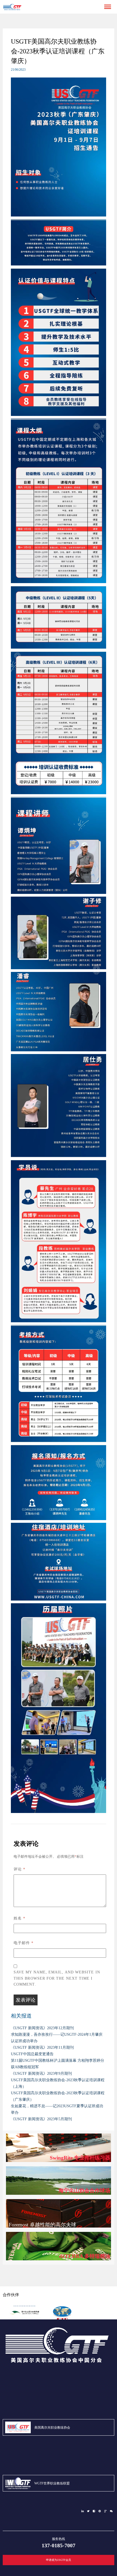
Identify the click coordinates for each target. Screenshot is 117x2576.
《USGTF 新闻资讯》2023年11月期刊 (42, 2047)
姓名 (19, 1918)
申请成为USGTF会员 (59, 2560)
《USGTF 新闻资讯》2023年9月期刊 (41, 2074)
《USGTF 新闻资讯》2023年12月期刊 (42, 2028)
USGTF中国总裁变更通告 (32, 2054)
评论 (19, 1869)
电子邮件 (24, 1943)
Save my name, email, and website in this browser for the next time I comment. (57, 1978)
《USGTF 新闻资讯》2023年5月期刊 (41, 2119)
